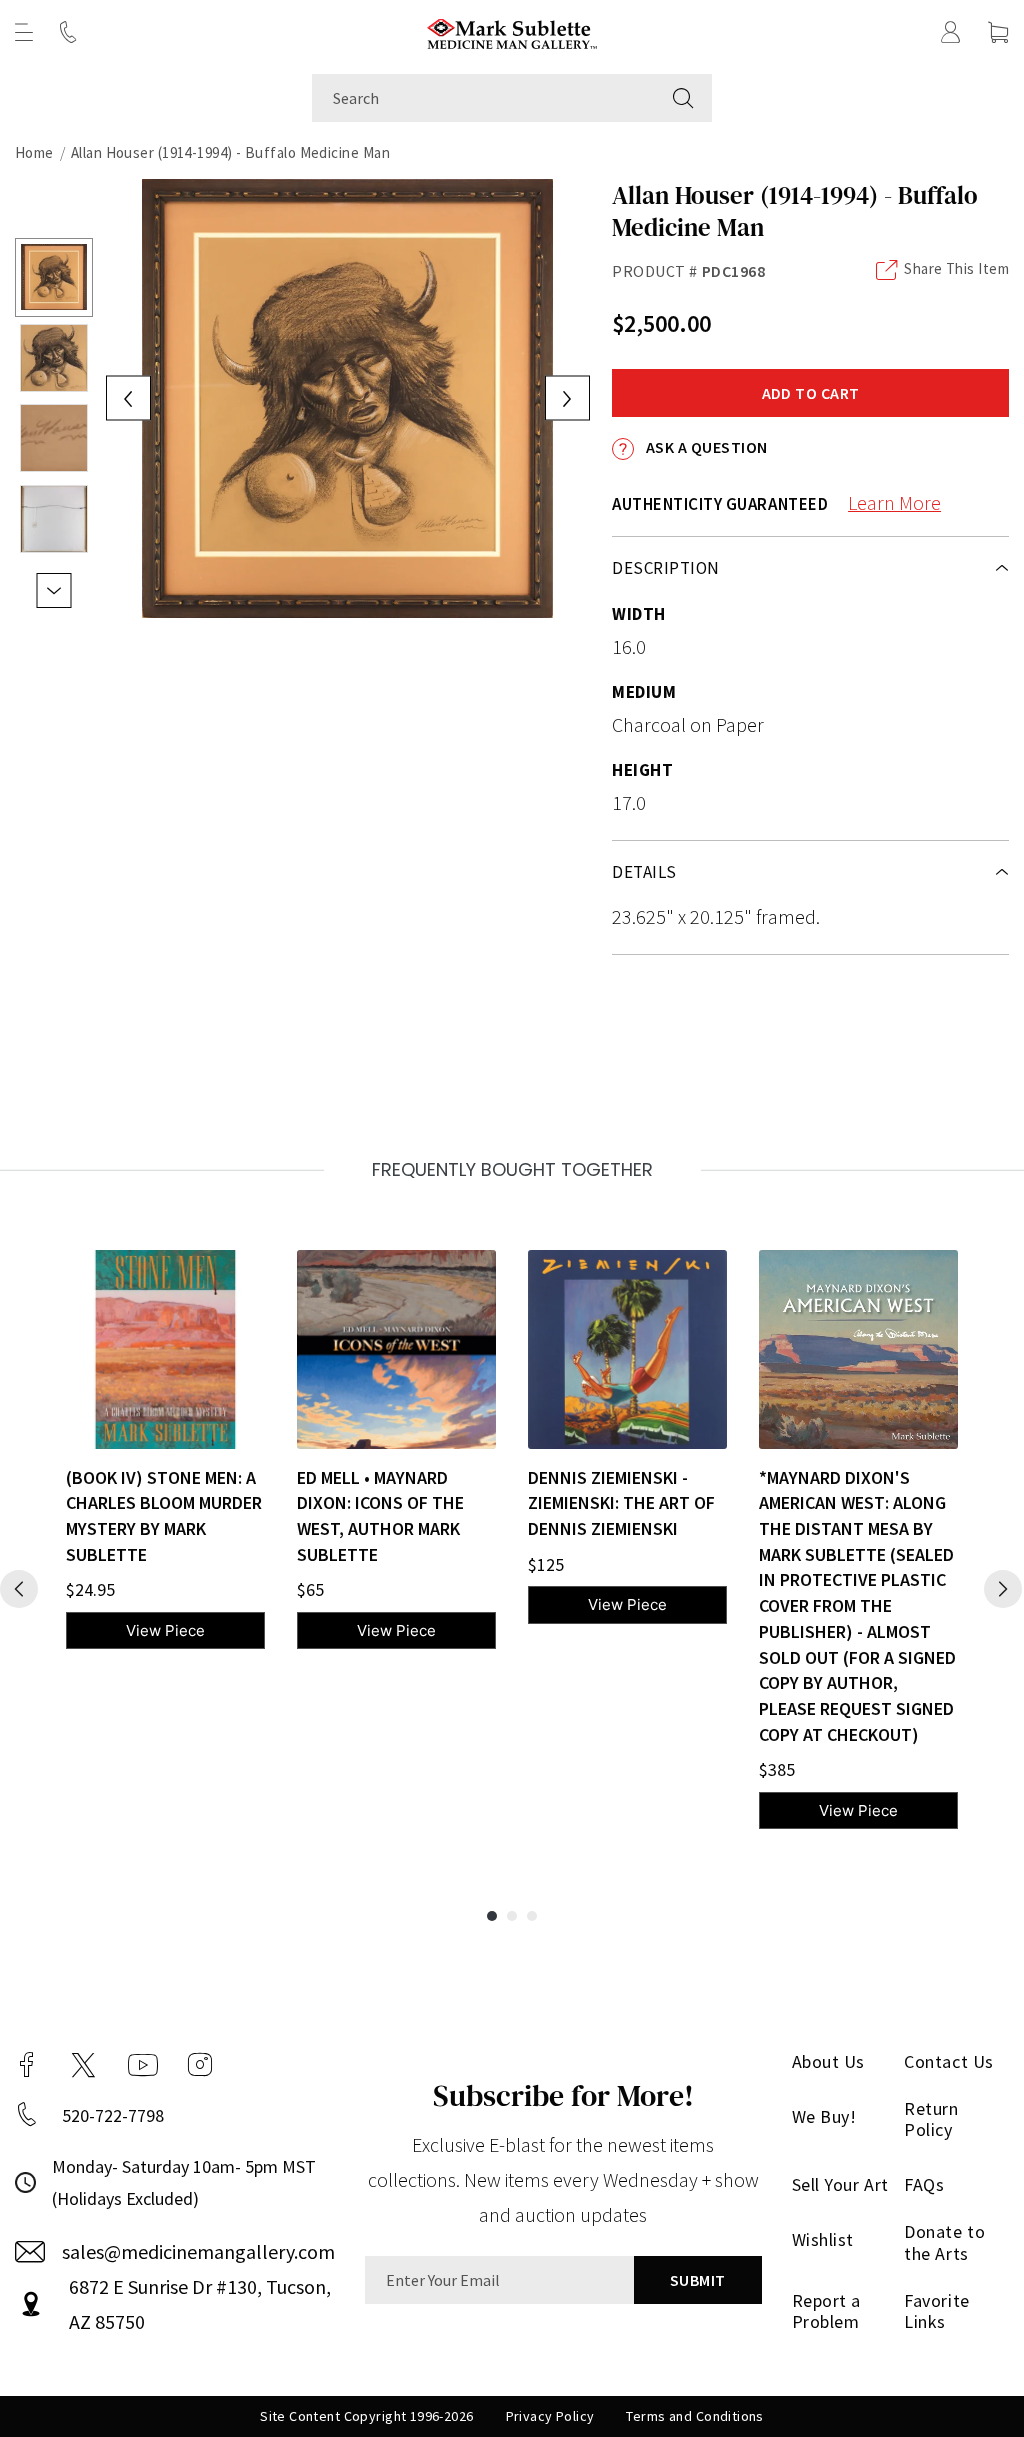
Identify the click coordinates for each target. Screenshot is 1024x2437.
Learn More (894, 502)
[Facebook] (27, 2065)
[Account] (951, 32)
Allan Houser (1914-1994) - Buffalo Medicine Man (230, 152)
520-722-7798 (113, 2115)
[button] (24, 32)
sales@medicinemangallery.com (198, 2251)
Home (34, 152)
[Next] (1003, 1589)
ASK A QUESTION (704, 447)
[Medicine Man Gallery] (512, 31)
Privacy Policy (550, 2416)
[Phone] (68, 32)
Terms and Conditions (694, 2416)
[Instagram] (200, 2065)
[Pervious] (19, 1589)
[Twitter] (83, 2065)
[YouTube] (143, 2065)
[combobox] (483, 98)
